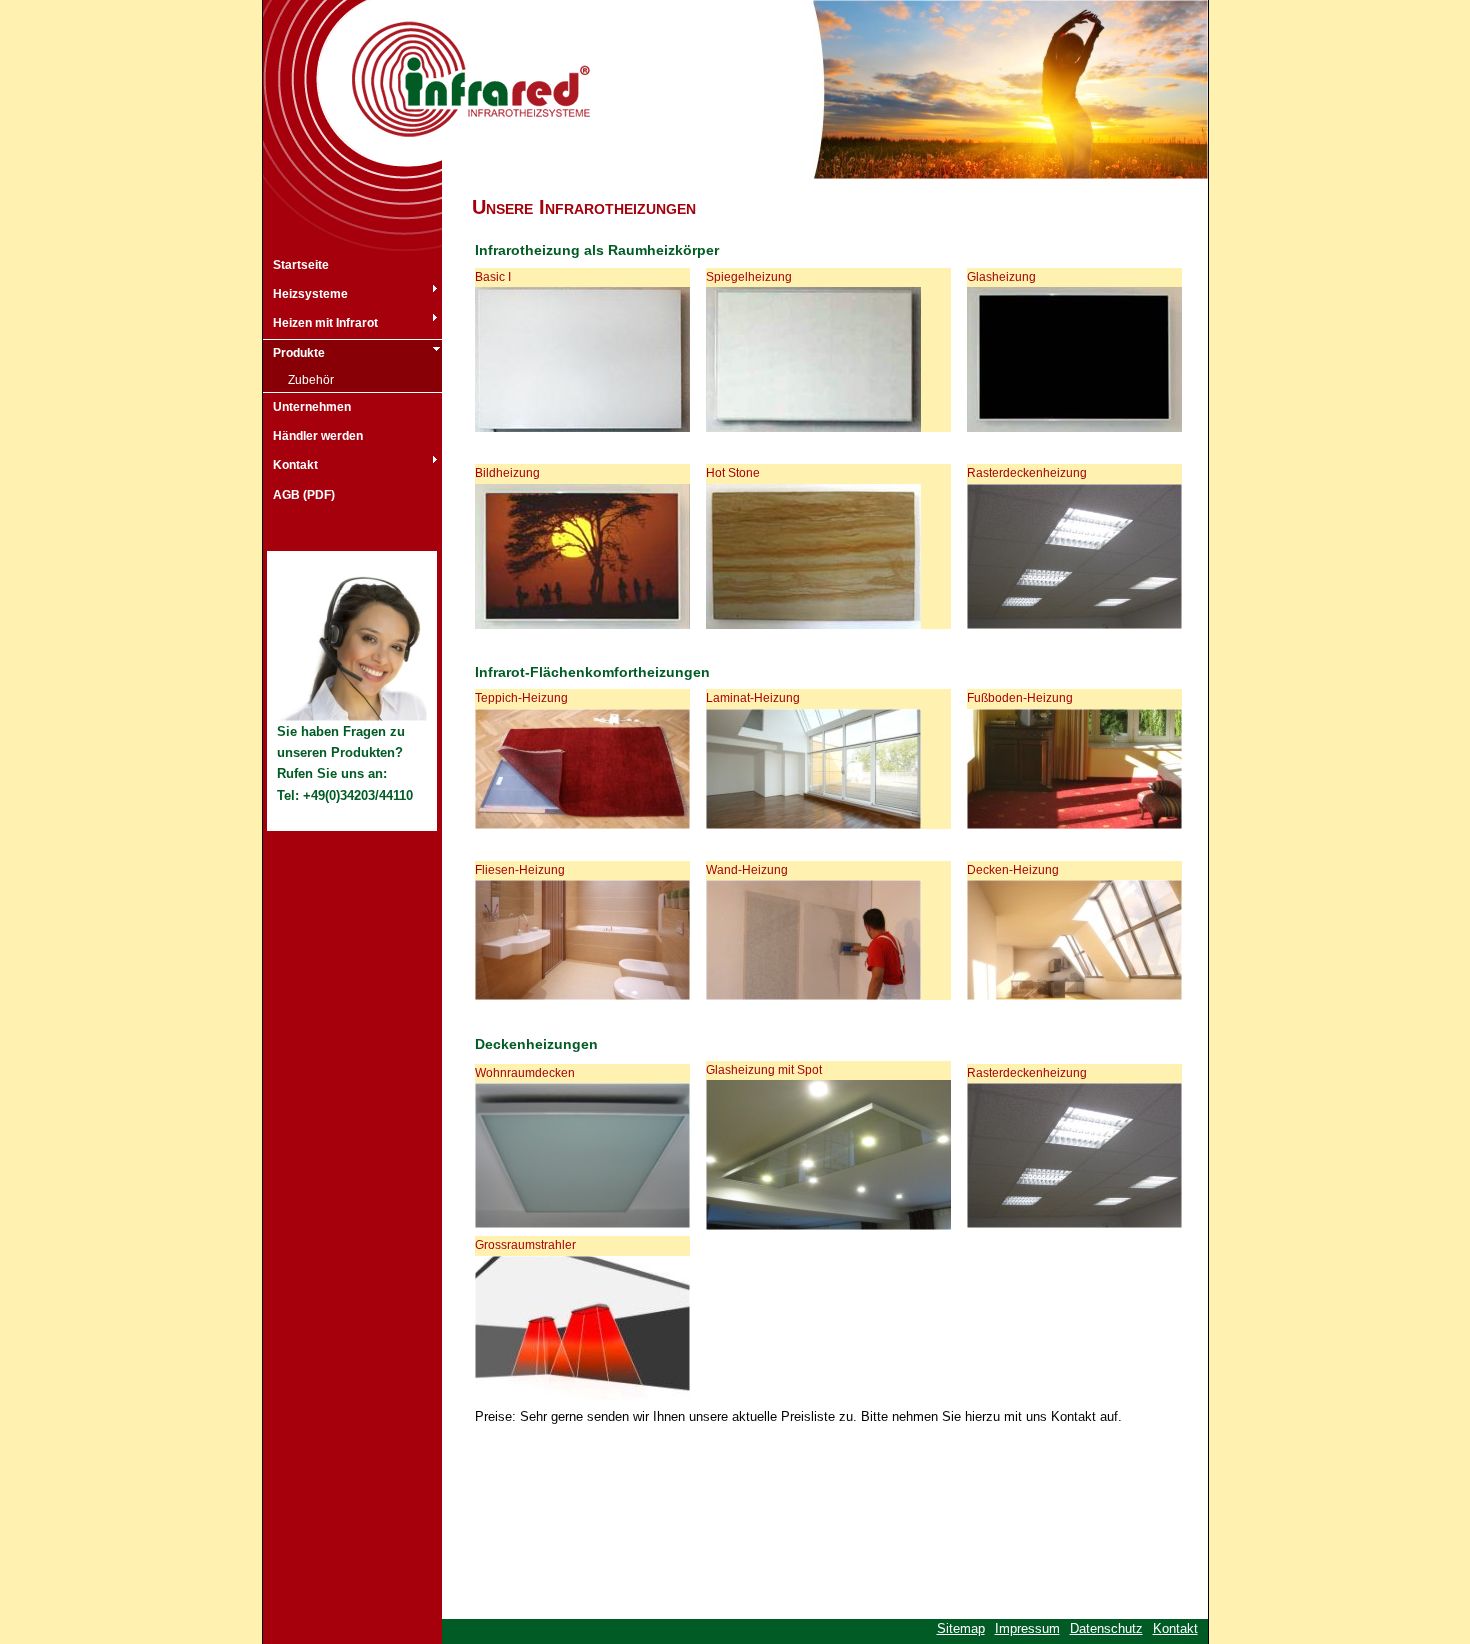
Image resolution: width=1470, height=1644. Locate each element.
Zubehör (311, 380)
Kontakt (295, 465)
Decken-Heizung (1013, 870)
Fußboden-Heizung (1020, 698)
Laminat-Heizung (753, 698)
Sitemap (961, 1628)
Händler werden (318, 436)
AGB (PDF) (304, 495)
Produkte (299, 353)
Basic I (493, 277)
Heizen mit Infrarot (325, 323)
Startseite (301, 265)
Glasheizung (1001, 277)
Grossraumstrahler (525, 1245)
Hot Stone (733, 473)
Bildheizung (507, 473)
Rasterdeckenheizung (1027, 473)
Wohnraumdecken (525, 1073)
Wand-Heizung (747, 870)
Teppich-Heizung (521, 698)
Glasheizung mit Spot (764, 1070)
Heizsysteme (310, 294)
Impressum (1027, 1628)
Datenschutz (1106, 1628)
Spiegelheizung (749, 277)
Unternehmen (312, 407)
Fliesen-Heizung (520, 870)
